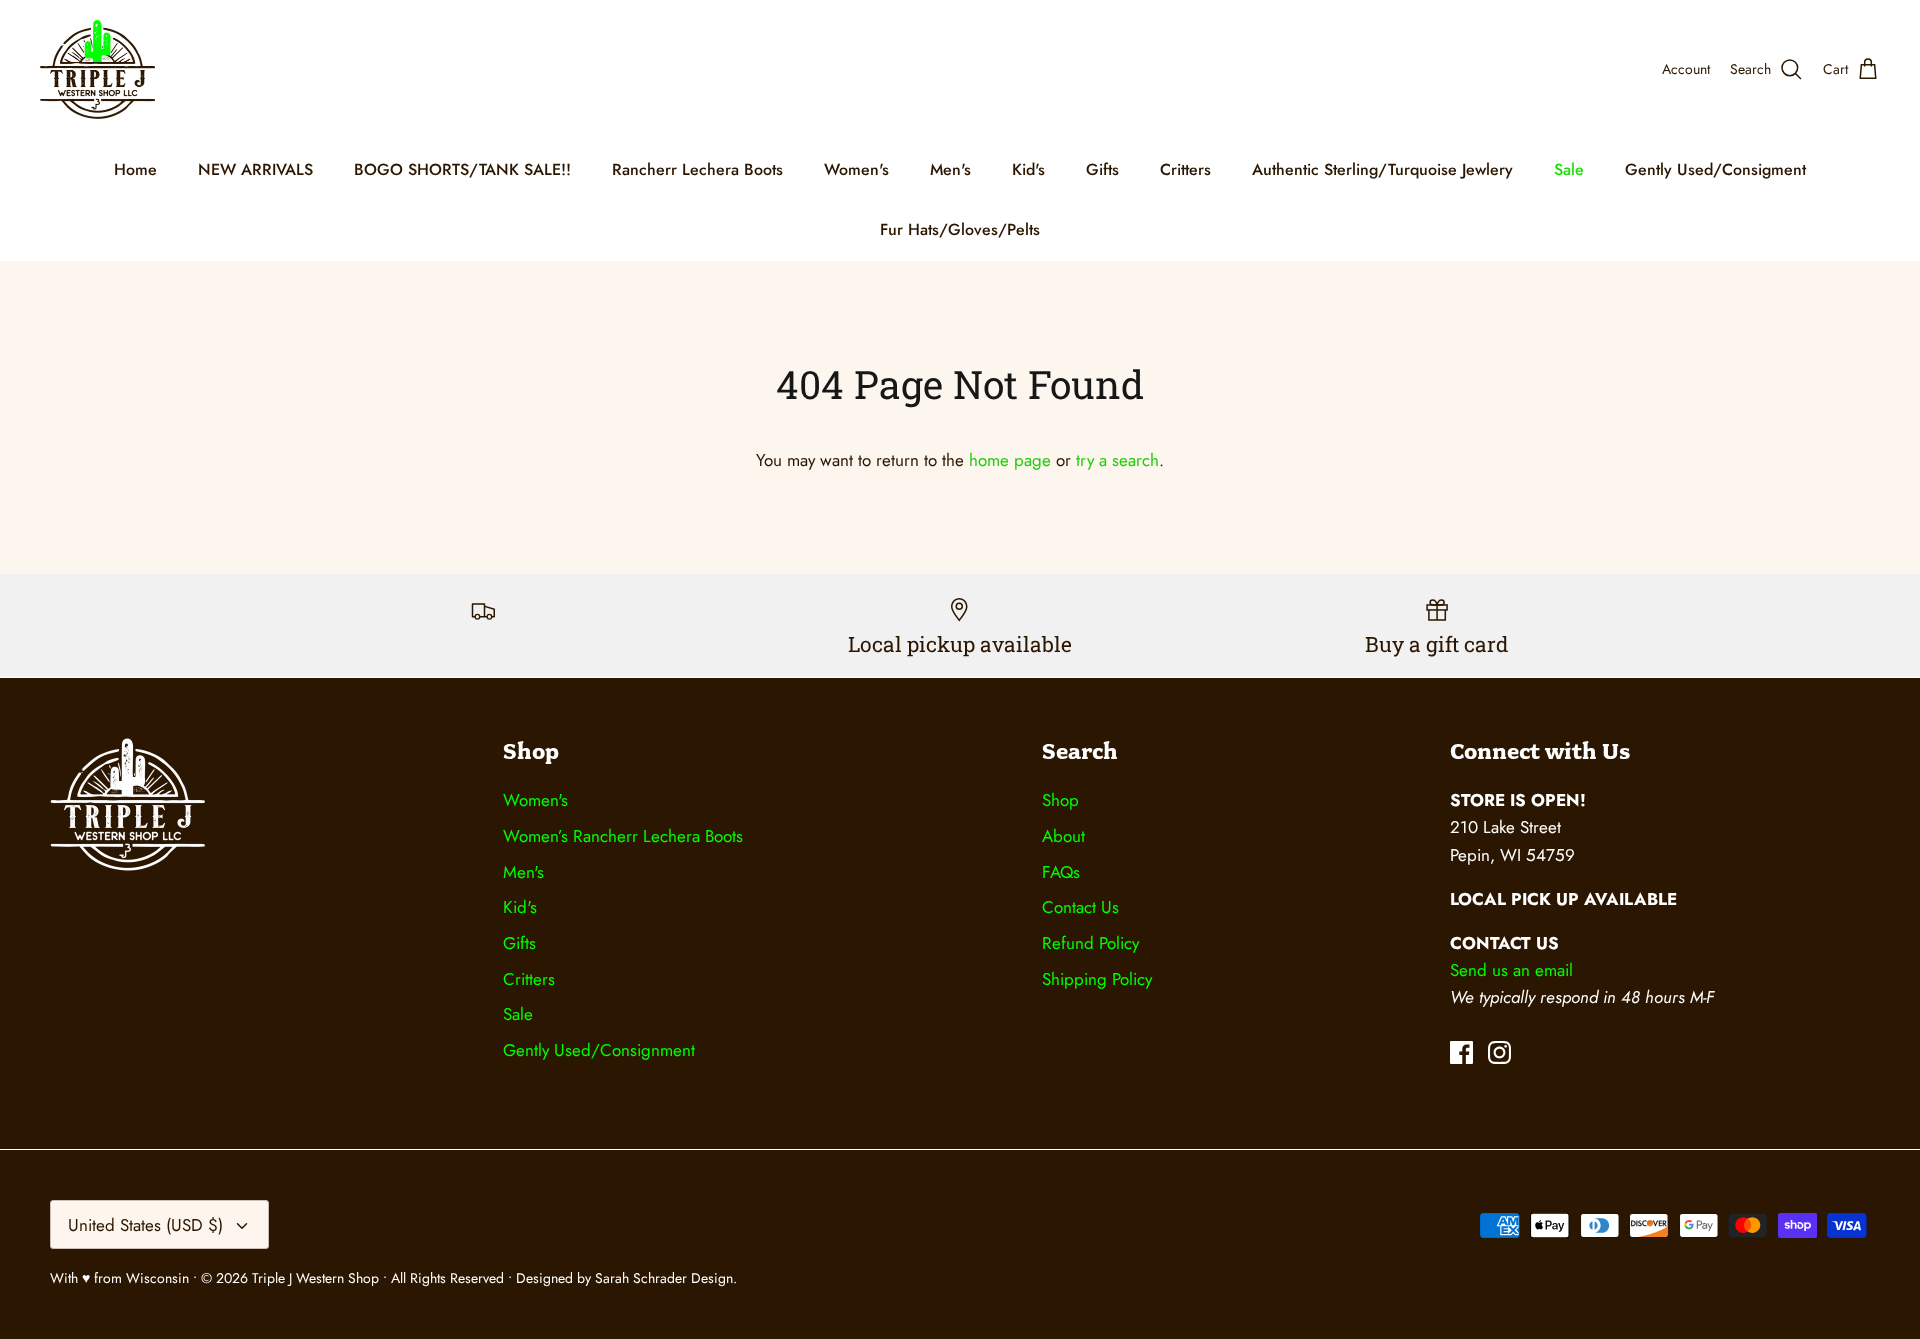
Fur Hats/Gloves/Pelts (960, 229)
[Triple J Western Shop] (97, 69)
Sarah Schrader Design (664, 1278)
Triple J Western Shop (317, 1278)
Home (135, 169)
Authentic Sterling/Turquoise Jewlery (1382, 169)
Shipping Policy (1097, 979)
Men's (950, 169)
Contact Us (1080, 907)
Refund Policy (1090, 943)
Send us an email (1511, 970)
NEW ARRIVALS (255, 169)
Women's (856, 169)
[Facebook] (1461, 1052)
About (1063, 836)
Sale (1569, 169)
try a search (1117, 460)
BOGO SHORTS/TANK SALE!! (462, 169)
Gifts (1102, 169)
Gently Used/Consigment (1715, 169)
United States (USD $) (145, 1225)
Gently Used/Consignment (599, 1050)
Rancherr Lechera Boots (697, 169)
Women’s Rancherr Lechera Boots (623, 836)
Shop (1060, 800)
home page (1010, 460)
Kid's (1028, 169)
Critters (1185, 169)
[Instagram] (1499, 1052)
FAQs (1061, 872)
